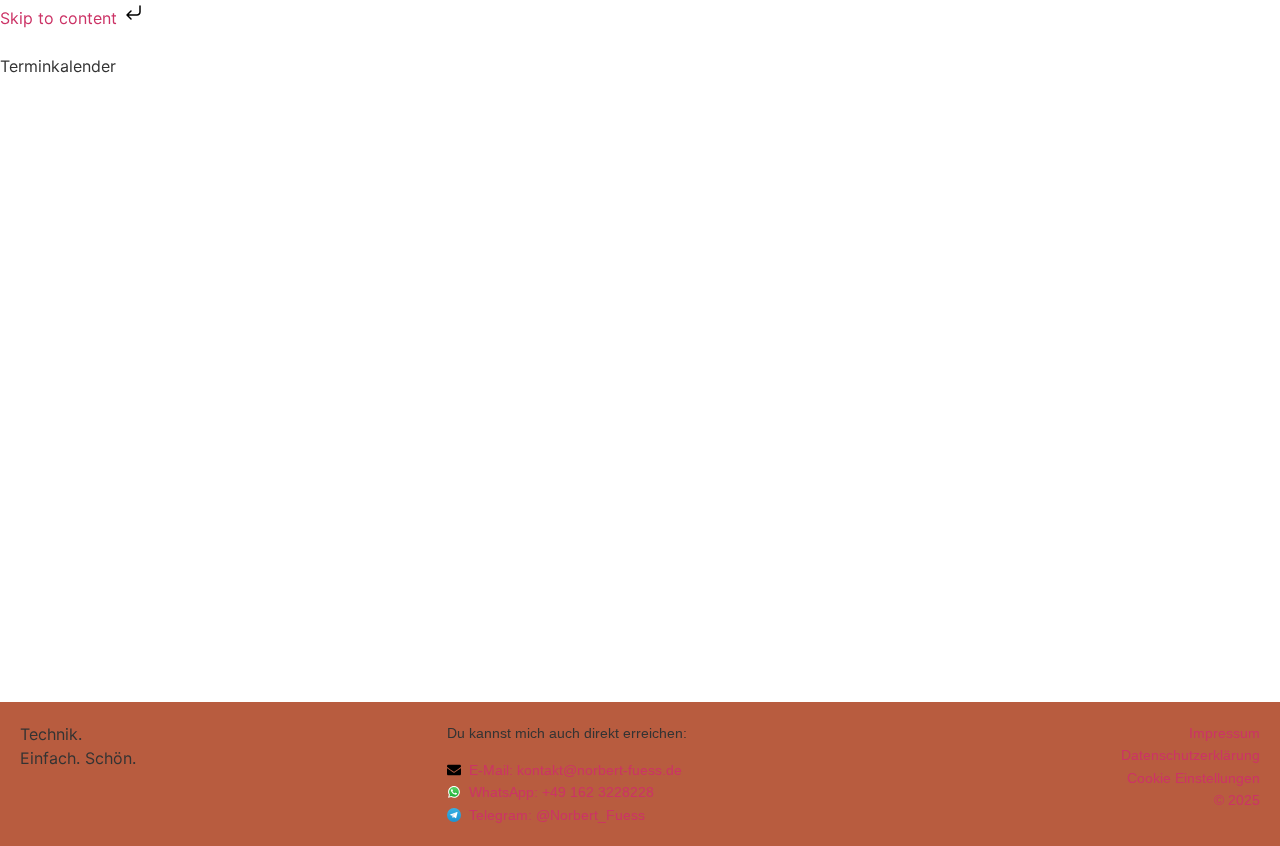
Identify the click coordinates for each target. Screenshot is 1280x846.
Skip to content (61, 18)
